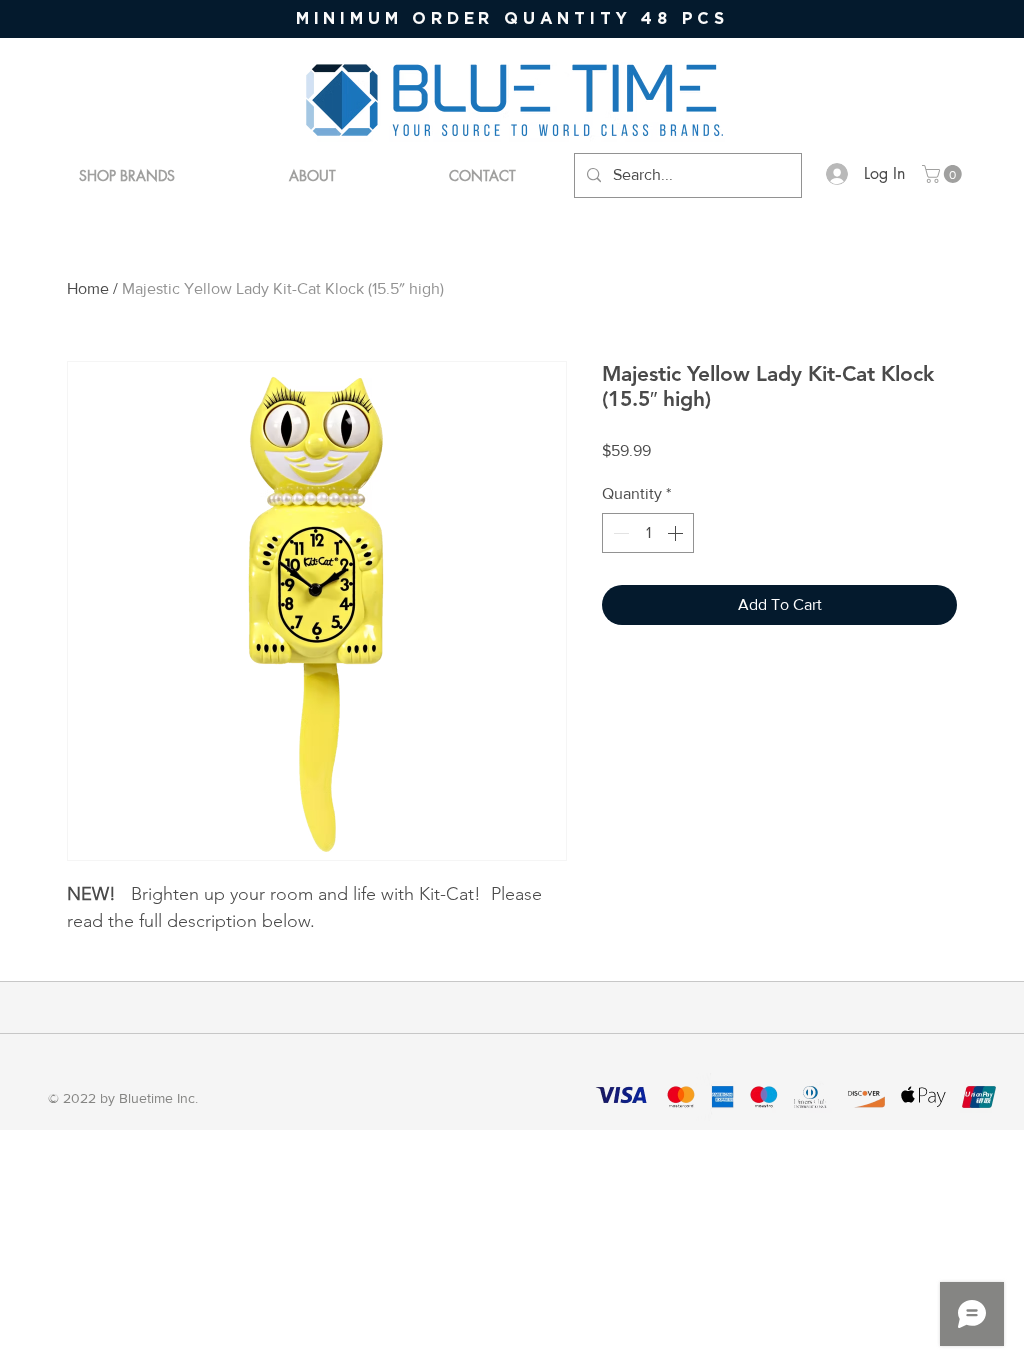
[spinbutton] (648, 533)
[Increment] (677, 533)
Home (88, 288)
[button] (944, 174)
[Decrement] (619, 533)
